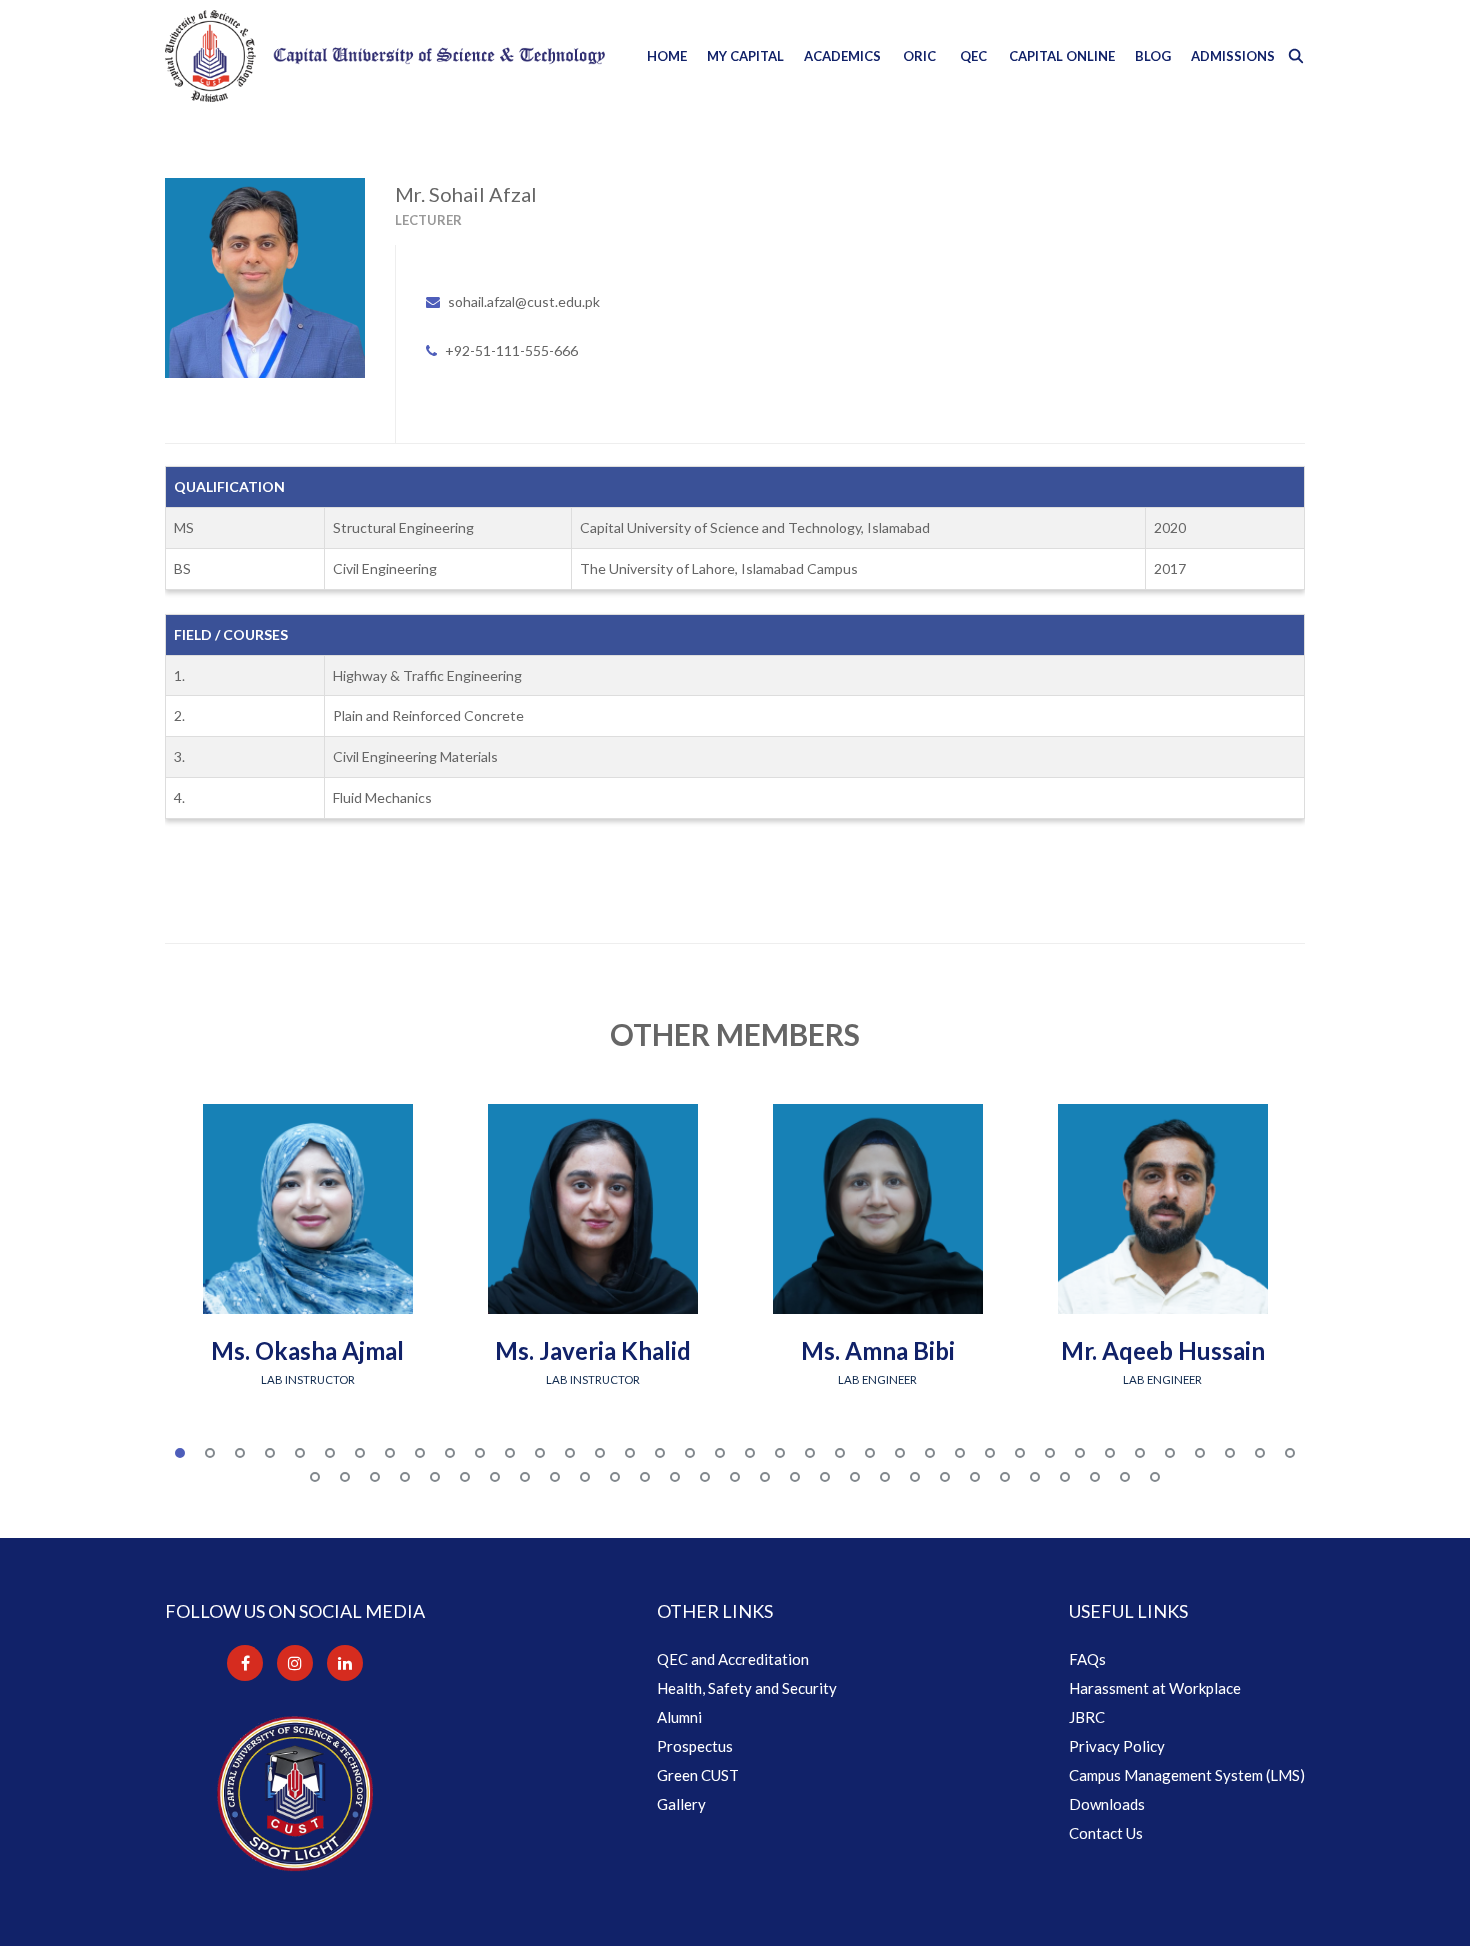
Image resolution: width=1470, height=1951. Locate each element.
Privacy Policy (1117, 1746)
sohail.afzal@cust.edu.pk (524, 301)
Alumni (679, 1717)
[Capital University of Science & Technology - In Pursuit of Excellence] (385, 56)
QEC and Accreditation (733, 1659)
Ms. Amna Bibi (878, 1350)
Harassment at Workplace (1155, 1688)
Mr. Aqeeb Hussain (1163, 1350)
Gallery (681, 1804)
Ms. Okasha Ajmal (307, 1350)
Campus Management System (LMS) (1187, 1775)
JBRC (1087, 1717)
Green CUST (698, 1775)
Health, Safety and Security (747, 1688)
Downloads (1107, 1804)
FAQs (1087, 1659)
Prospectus (695, 1746)
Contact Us (1106, 1833)
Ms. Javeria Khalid (593, 1350)
